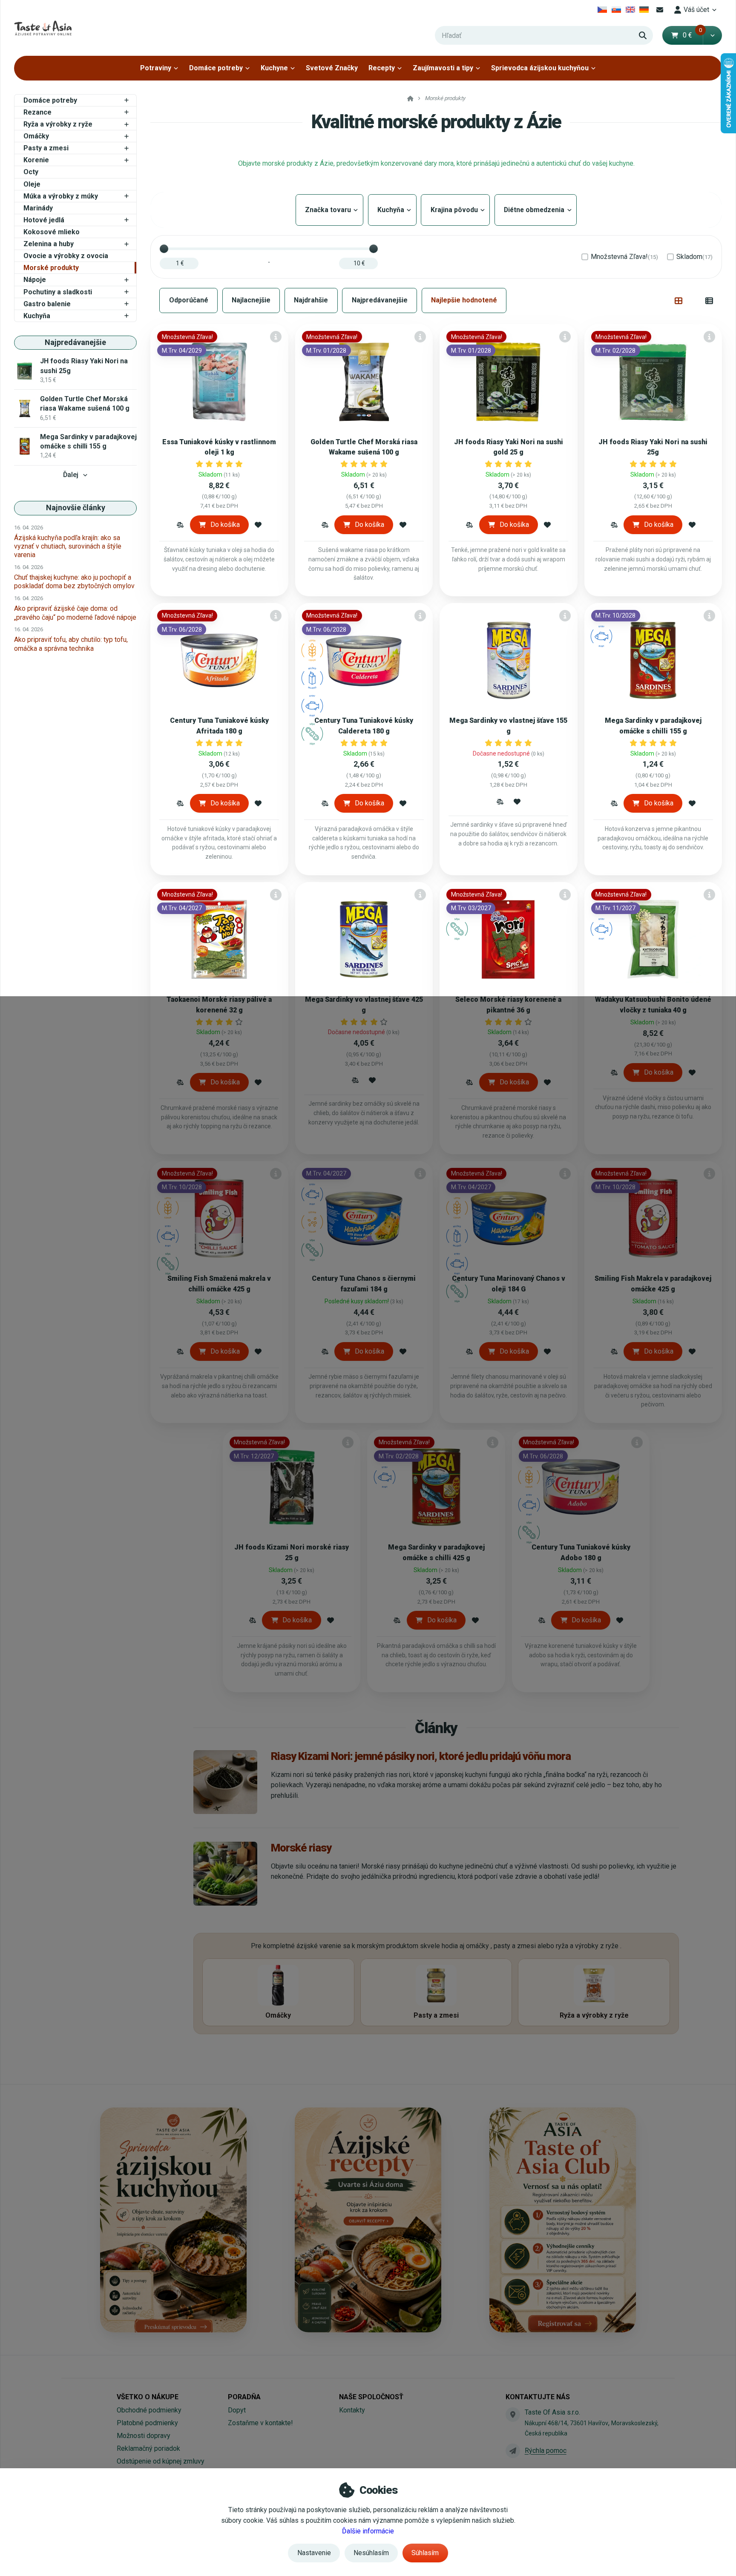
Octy (31, 172)
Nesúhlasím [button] (371, 2553)
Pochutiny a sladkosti (58, 292)
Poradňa (244, 2397)
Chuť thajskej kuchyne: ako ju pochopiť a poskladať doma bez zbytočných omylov (74, 582)
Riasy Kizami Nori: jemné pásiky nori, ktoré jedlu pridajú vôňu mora (421, 1756)
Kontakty (352, 2410)
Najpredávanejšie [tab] (380, 300)
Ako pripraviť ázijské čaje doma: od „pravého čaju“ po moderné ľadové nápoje (75, 613)
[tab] (679, 300)
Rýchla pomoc (546, 2451)
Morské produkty (51, 268)
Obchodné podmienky (149, 2410)
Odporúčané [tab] (189, 300)
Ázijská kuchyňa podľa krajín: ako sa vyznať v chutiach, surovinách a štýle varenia (68, 546)
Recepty (382, 68)
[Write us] (513, 2451)
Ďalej (71, 475)
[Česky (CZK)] (602, 10)
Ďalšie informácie (368, 2531)
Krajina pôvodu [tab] (455, 210)
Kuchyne (274, 68)
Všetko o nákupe (148, 2397)
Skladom (694, 257)
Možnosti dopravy (144, 2436)
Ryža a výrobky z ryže (58, 124)
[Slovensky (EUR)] (617, 10)
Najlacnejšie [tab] (251, 300)
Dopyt (237, 2410)
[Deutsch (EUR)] (644, 10)
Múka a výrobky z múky (61, 196)
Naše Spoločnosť (371, 2397)
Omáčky (36, 136)
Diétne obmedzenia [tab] (536, 210)
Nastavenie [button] (314, 2553)
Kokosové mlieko (52, 232)
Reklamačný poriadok (148, 2448)
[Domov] (43, 28)
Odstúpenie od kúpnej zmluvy (161, 2461)
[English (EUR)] (630, 10)
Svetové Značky (332, 68)
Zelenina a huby (49, 244)
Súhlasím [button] (425, 2553)
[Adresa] (513, 2415)
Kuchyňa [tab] (392, 210)
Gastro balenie (47, 304)
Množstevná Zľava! (624, 257)
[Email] (660, 10)
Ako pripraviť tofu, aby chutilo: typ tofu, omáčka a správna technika (71, 644)
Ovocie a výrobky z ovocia (66, 256)
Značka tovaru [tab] (329, 210)
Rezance (37, 112)
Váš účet (696, 10)
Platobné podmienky (147, 2423)
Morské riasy (301, 1848)
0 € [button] (693, 35)
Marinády (38, 208)
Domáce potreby (216, 68)
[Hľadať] (643, 35)
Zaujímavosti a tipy (443, 68)
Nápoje (35, 280)
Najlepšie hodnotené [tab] (464, 300)
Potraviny (156, 68)
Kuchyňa (37, 316)
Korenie (36, 160)
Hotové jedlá (44, 220)
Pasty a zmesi (46, 148)
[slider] (164, 249)
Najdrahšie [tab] (311, 300)
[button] (712, 35)
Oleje (32, 184)
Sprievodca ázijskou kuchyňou (540, 68)
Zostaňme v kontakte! (260, 2423)
